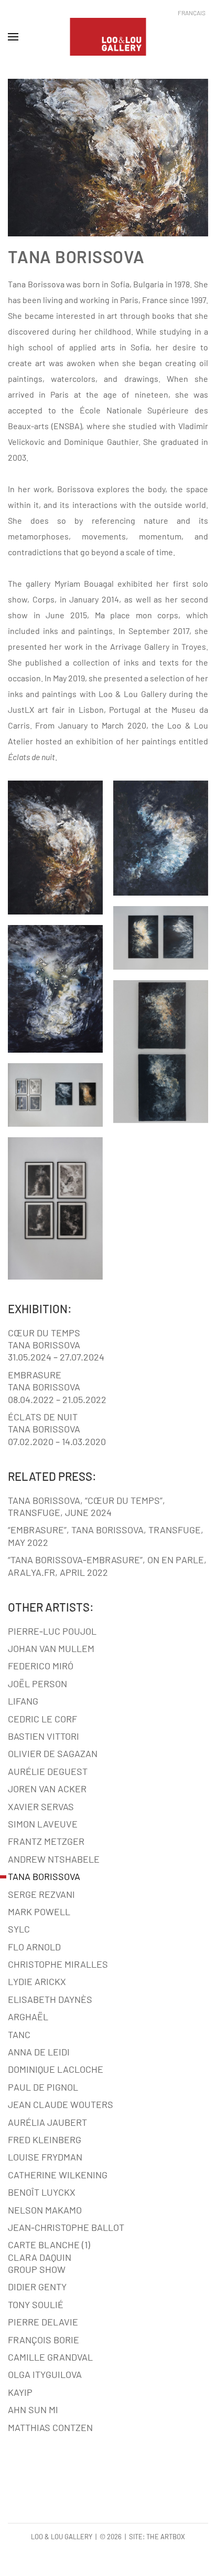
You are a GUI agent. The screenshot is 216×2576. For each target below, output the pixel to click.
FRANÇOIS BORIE (44, 2340)
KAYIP (20, 2392)
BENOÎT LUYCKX (42, 2192)
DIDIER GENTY (37, 2287)
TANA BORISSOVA (44, 1876)
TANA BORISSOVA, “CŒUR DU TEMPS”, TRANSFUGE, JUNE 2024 (87, 1506)
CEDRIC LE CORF (42, 1719)
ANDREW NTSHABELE (54, 1859)
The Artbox (166, 2537)
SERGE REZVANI (41, 1894)
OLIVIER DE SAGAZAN (53, 1753)
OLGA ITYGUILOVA (45, 2374)
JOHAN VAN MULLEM (51, 1648)
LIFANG (23, 1701)
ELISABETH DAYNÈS (50, 1999)
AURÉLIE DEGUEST (48, 1771)
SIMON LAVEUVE (43, 1824)
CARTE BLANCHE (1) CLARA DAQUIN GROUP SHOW (49, 2257)
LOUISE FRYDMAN (45, 2157)
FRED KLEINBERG (45, 2139)
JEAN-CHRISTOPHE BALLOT (66, 2227)
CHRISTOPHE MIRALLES (58, 1964)
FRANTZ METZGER (46, 1841)
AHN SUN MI (33, 2409)
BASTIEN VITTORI (44, 1736)
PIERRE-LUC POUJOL (52, 1631)
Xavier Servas (41, 1806)
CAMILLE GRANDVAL (50, 2357)
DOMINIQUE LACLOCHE (56, 2069)
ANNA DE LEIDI (39, 2052)
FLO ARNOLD (34, 1947)
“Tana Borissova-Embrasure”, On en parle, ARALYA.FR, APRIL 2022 (107, 1566)
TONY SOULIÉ (36, 2304)
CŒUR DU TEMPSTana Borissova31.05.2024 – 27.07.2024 (56, 1345)
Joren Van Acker (47, 1789)
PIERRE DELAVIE (43, 2322)
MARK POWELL (39, 1912)
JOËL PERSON (37, 1684)
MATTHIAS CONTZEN (50, 2427)
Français (192, 13)
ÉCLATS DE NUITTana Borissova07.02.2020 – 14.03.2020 (57, 1429)
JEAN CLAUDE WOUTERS (61, 2104)
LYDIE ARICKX (37, 1981)
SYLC (19, 1929)
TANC (19, 2034)
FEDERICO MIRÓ (41, 1666)
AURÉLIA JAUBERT (47, 2122)
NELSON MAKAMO (45, 2210)
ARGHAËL (28, 2017)
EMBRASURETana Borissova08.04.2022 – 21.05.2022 (57, 1387)
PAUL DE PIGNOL (43, 2087)
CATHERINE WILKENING (58, 2175)
